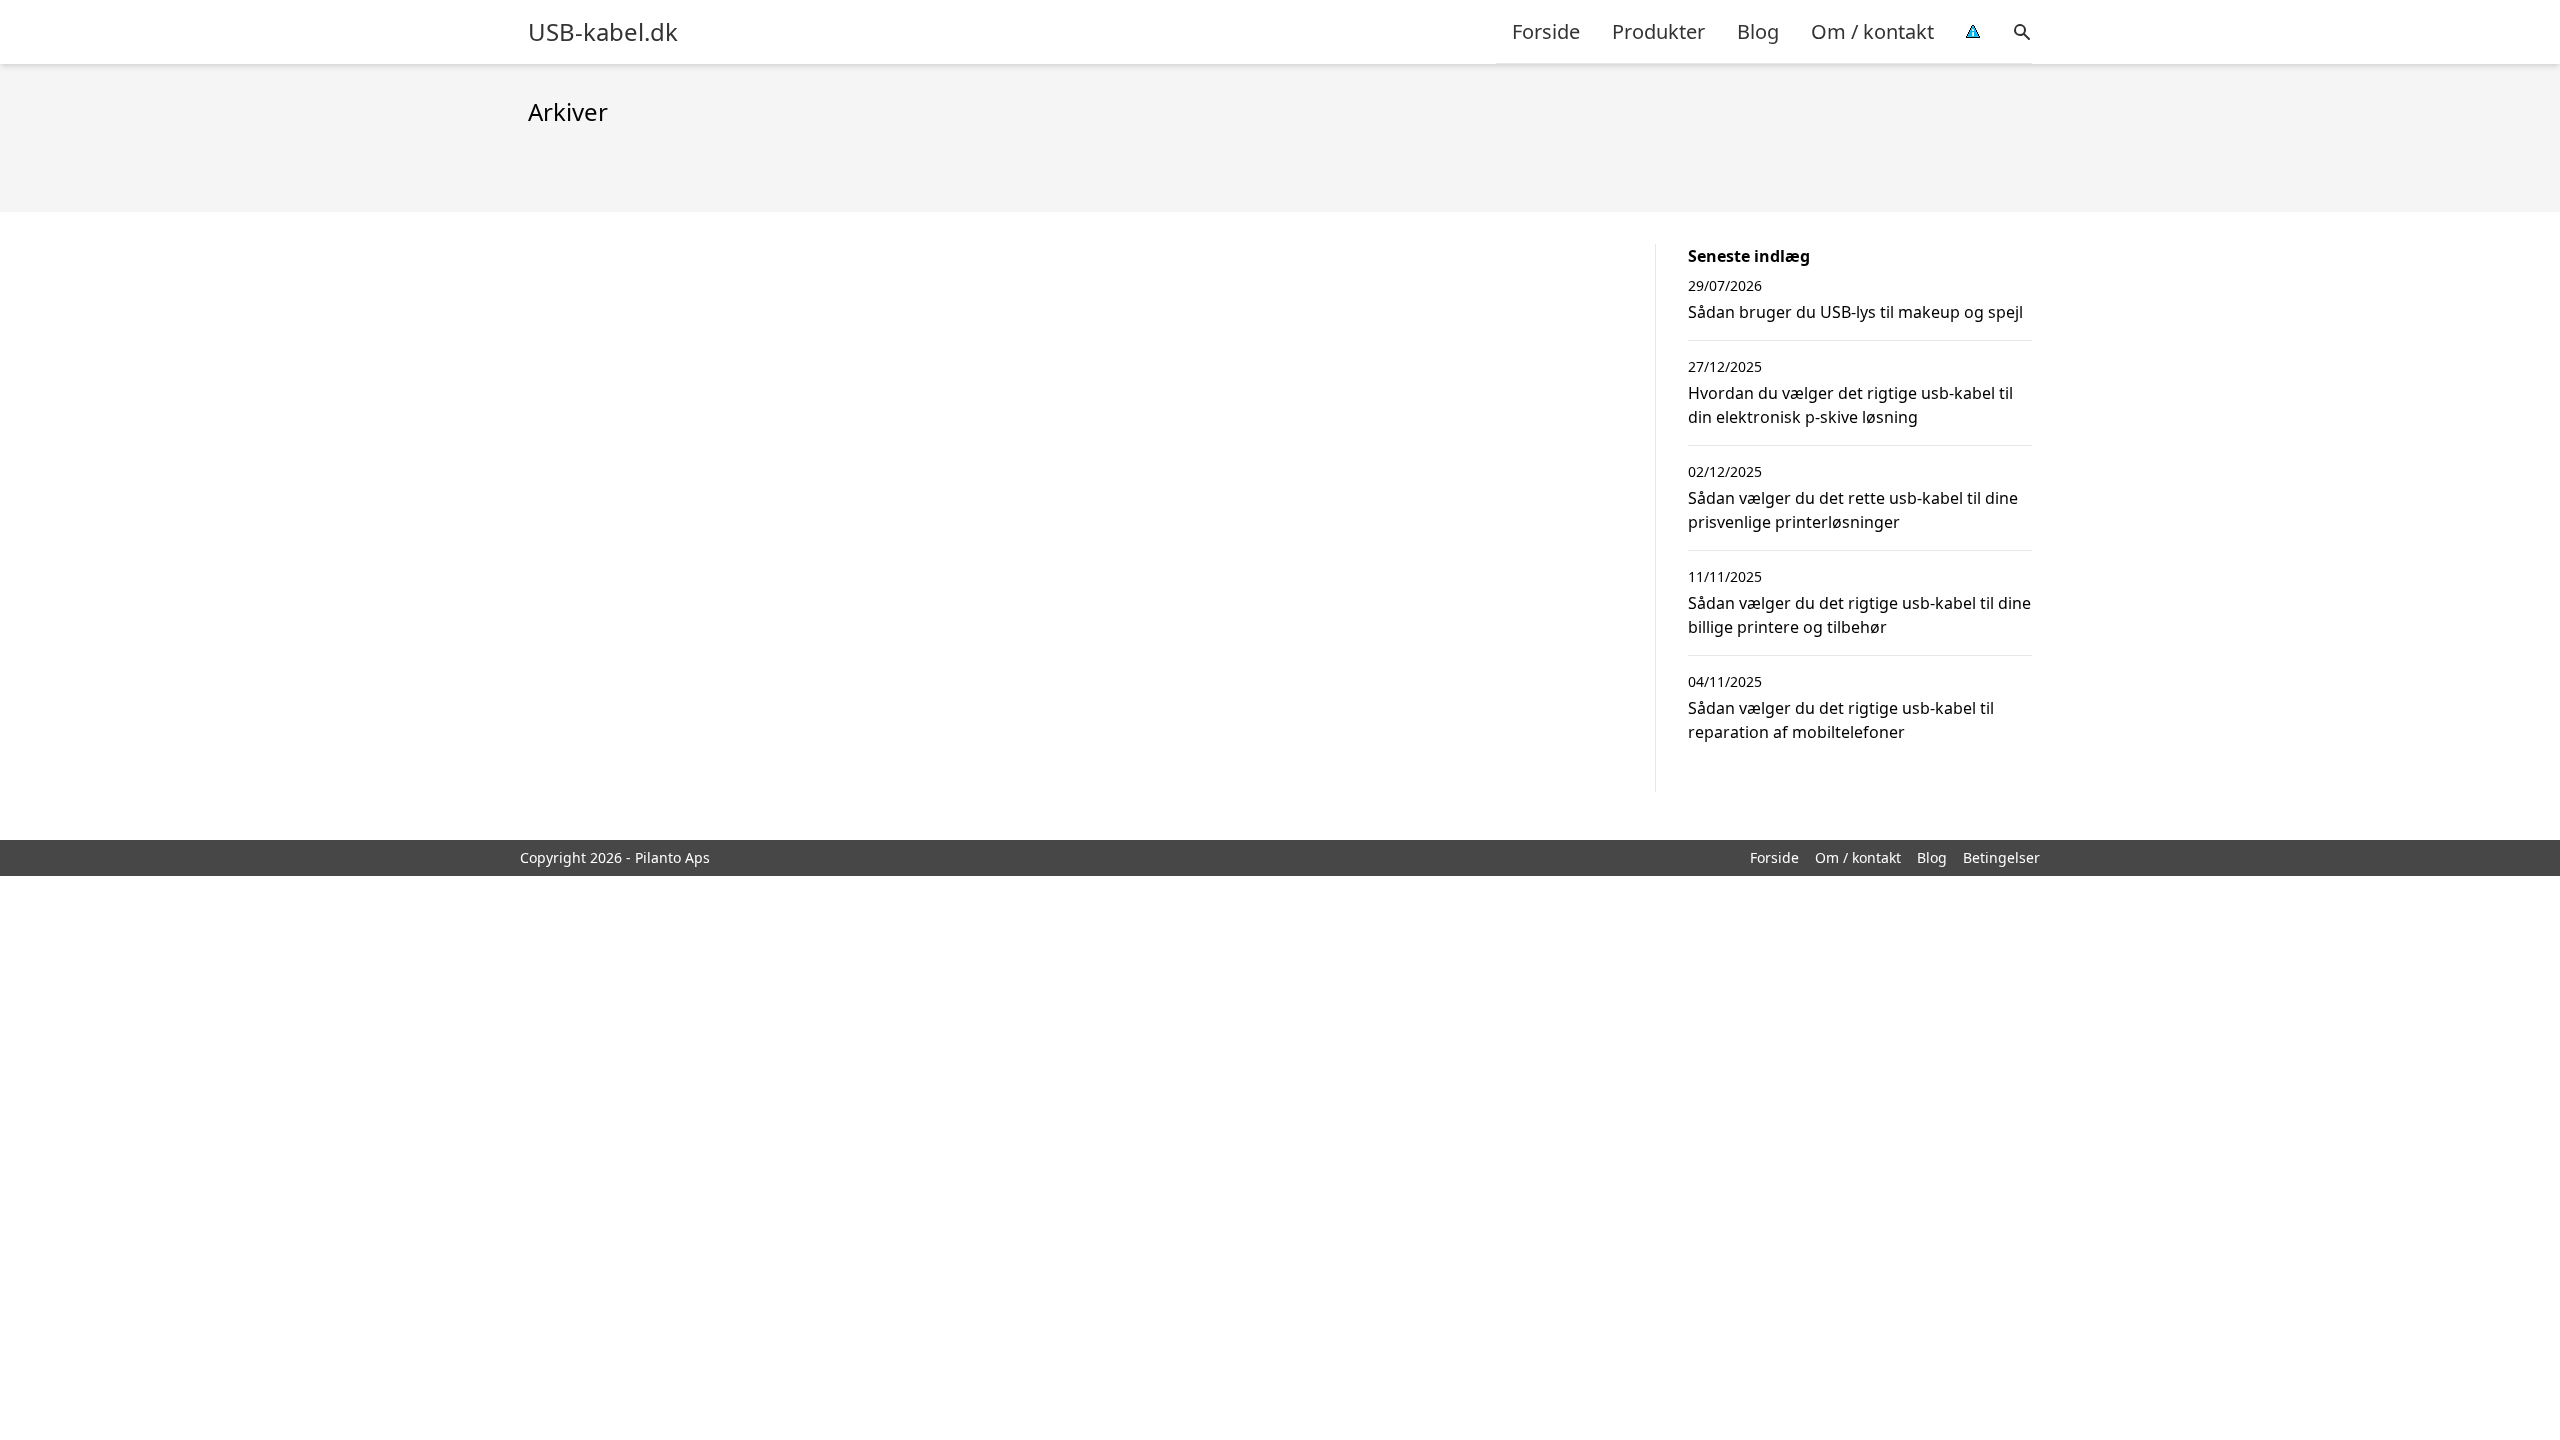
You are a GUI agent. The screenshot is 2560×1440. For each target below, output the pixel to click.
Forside (1546, 31)
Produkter (1658, 31)
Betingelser (2001, 857)
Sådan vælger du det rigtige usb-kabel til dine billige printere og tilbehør (1859, 615)
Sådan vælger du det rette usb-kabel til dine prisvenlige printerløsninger (1853, 510)
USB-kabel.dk (603, 32)
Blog (1758, 31)
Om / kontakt (1872, 31)
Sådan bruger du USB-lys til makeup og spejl (1855, 312)
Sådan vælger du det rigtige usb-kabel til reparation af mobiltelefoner (1841, 720)
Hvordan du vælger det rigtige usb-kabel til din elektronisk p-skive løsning (1850, 405)
